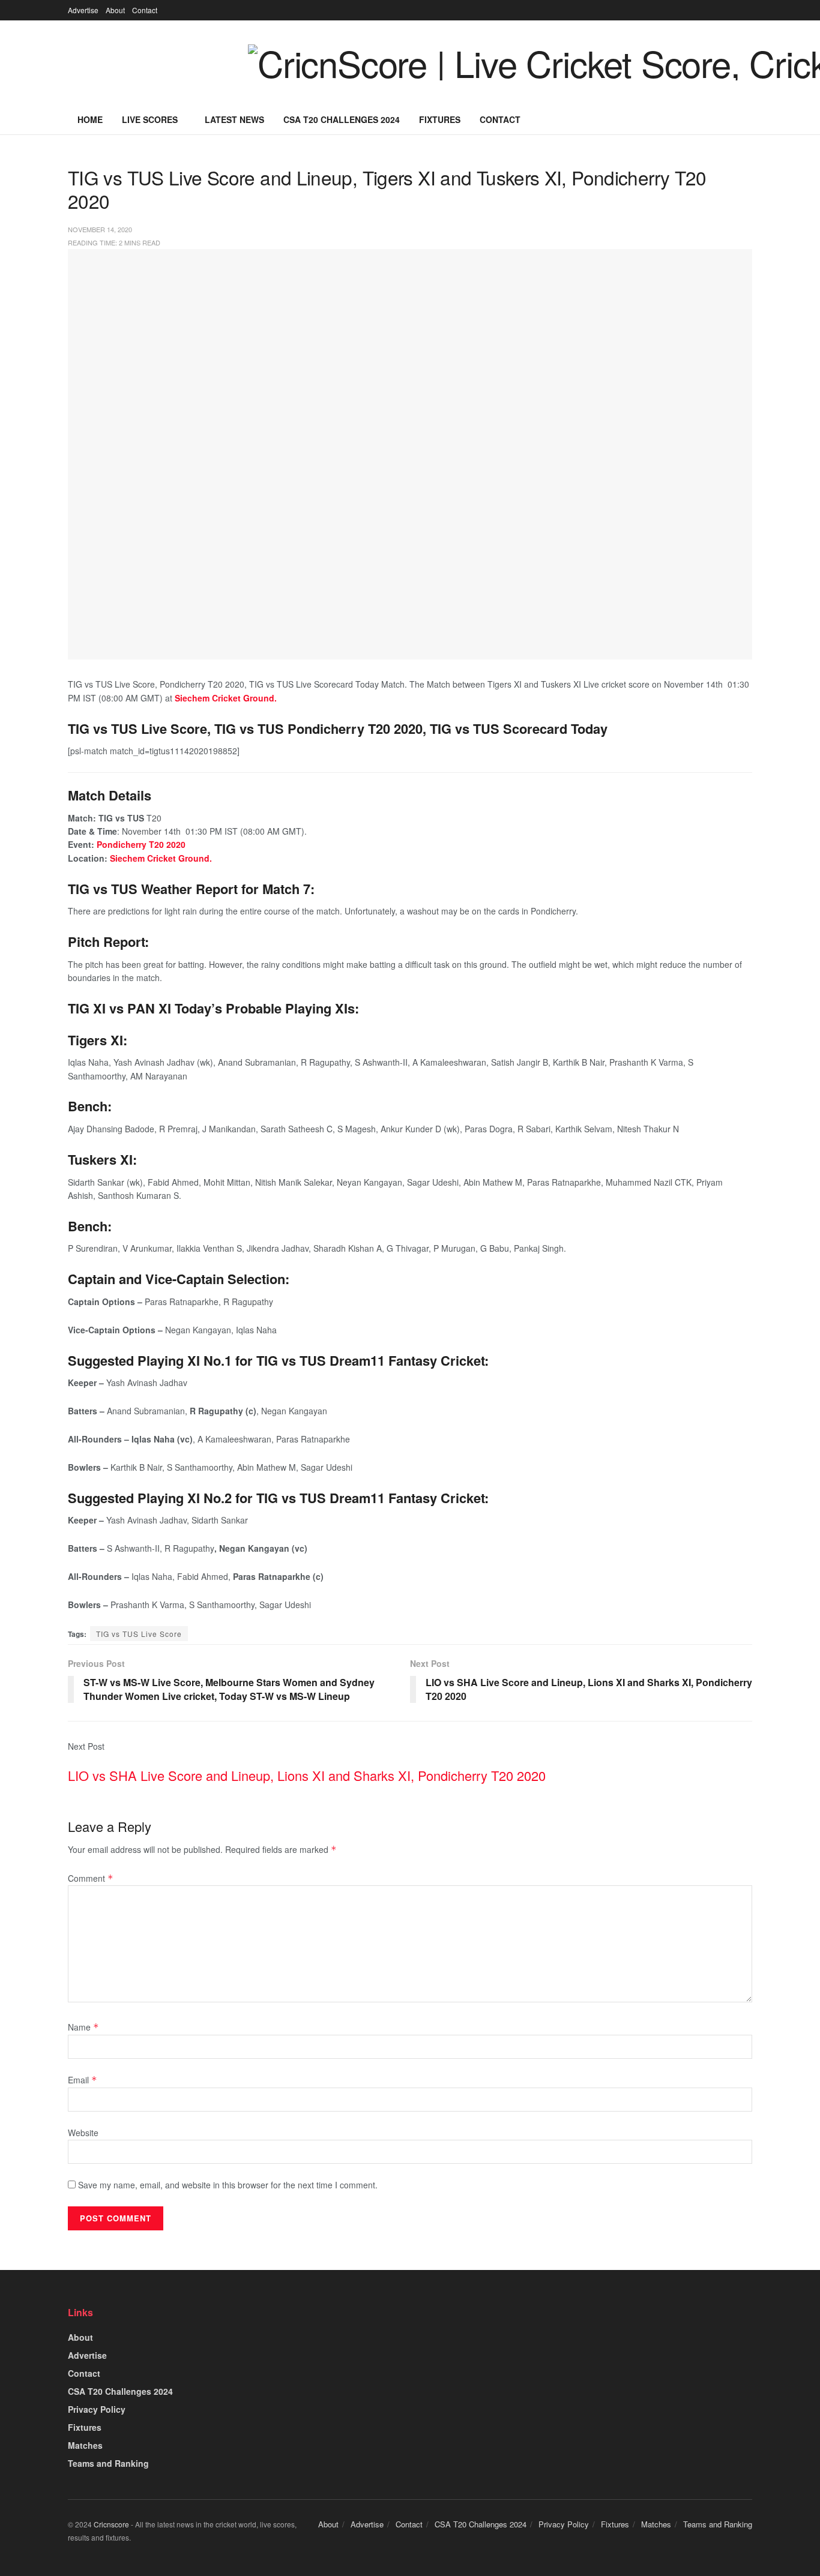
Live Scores (150, 119)
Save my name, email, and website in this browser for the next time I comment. (228, 2185)
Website (83, 2133)
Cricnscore (111, 2524)
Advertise (83, 10)
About (115, 10)
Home (90, 119)
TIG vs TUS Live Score (139, 1634)
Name (83, 2027)
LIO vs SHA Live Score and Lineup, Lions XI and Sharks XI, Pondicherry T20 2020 (307, 1775)
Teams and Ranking (108, 2463)
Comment (91, 1878)
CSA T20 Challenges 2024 (342, 119)
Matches (85, 2445)
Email (83, 2080)
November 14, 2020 (100, 229)
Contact (145, 10)
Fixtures (440, 119)
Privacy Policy (97, 2409)
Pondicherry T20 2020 (141, 844)
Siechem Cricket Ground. (161, 858)
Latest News (234, 119)
